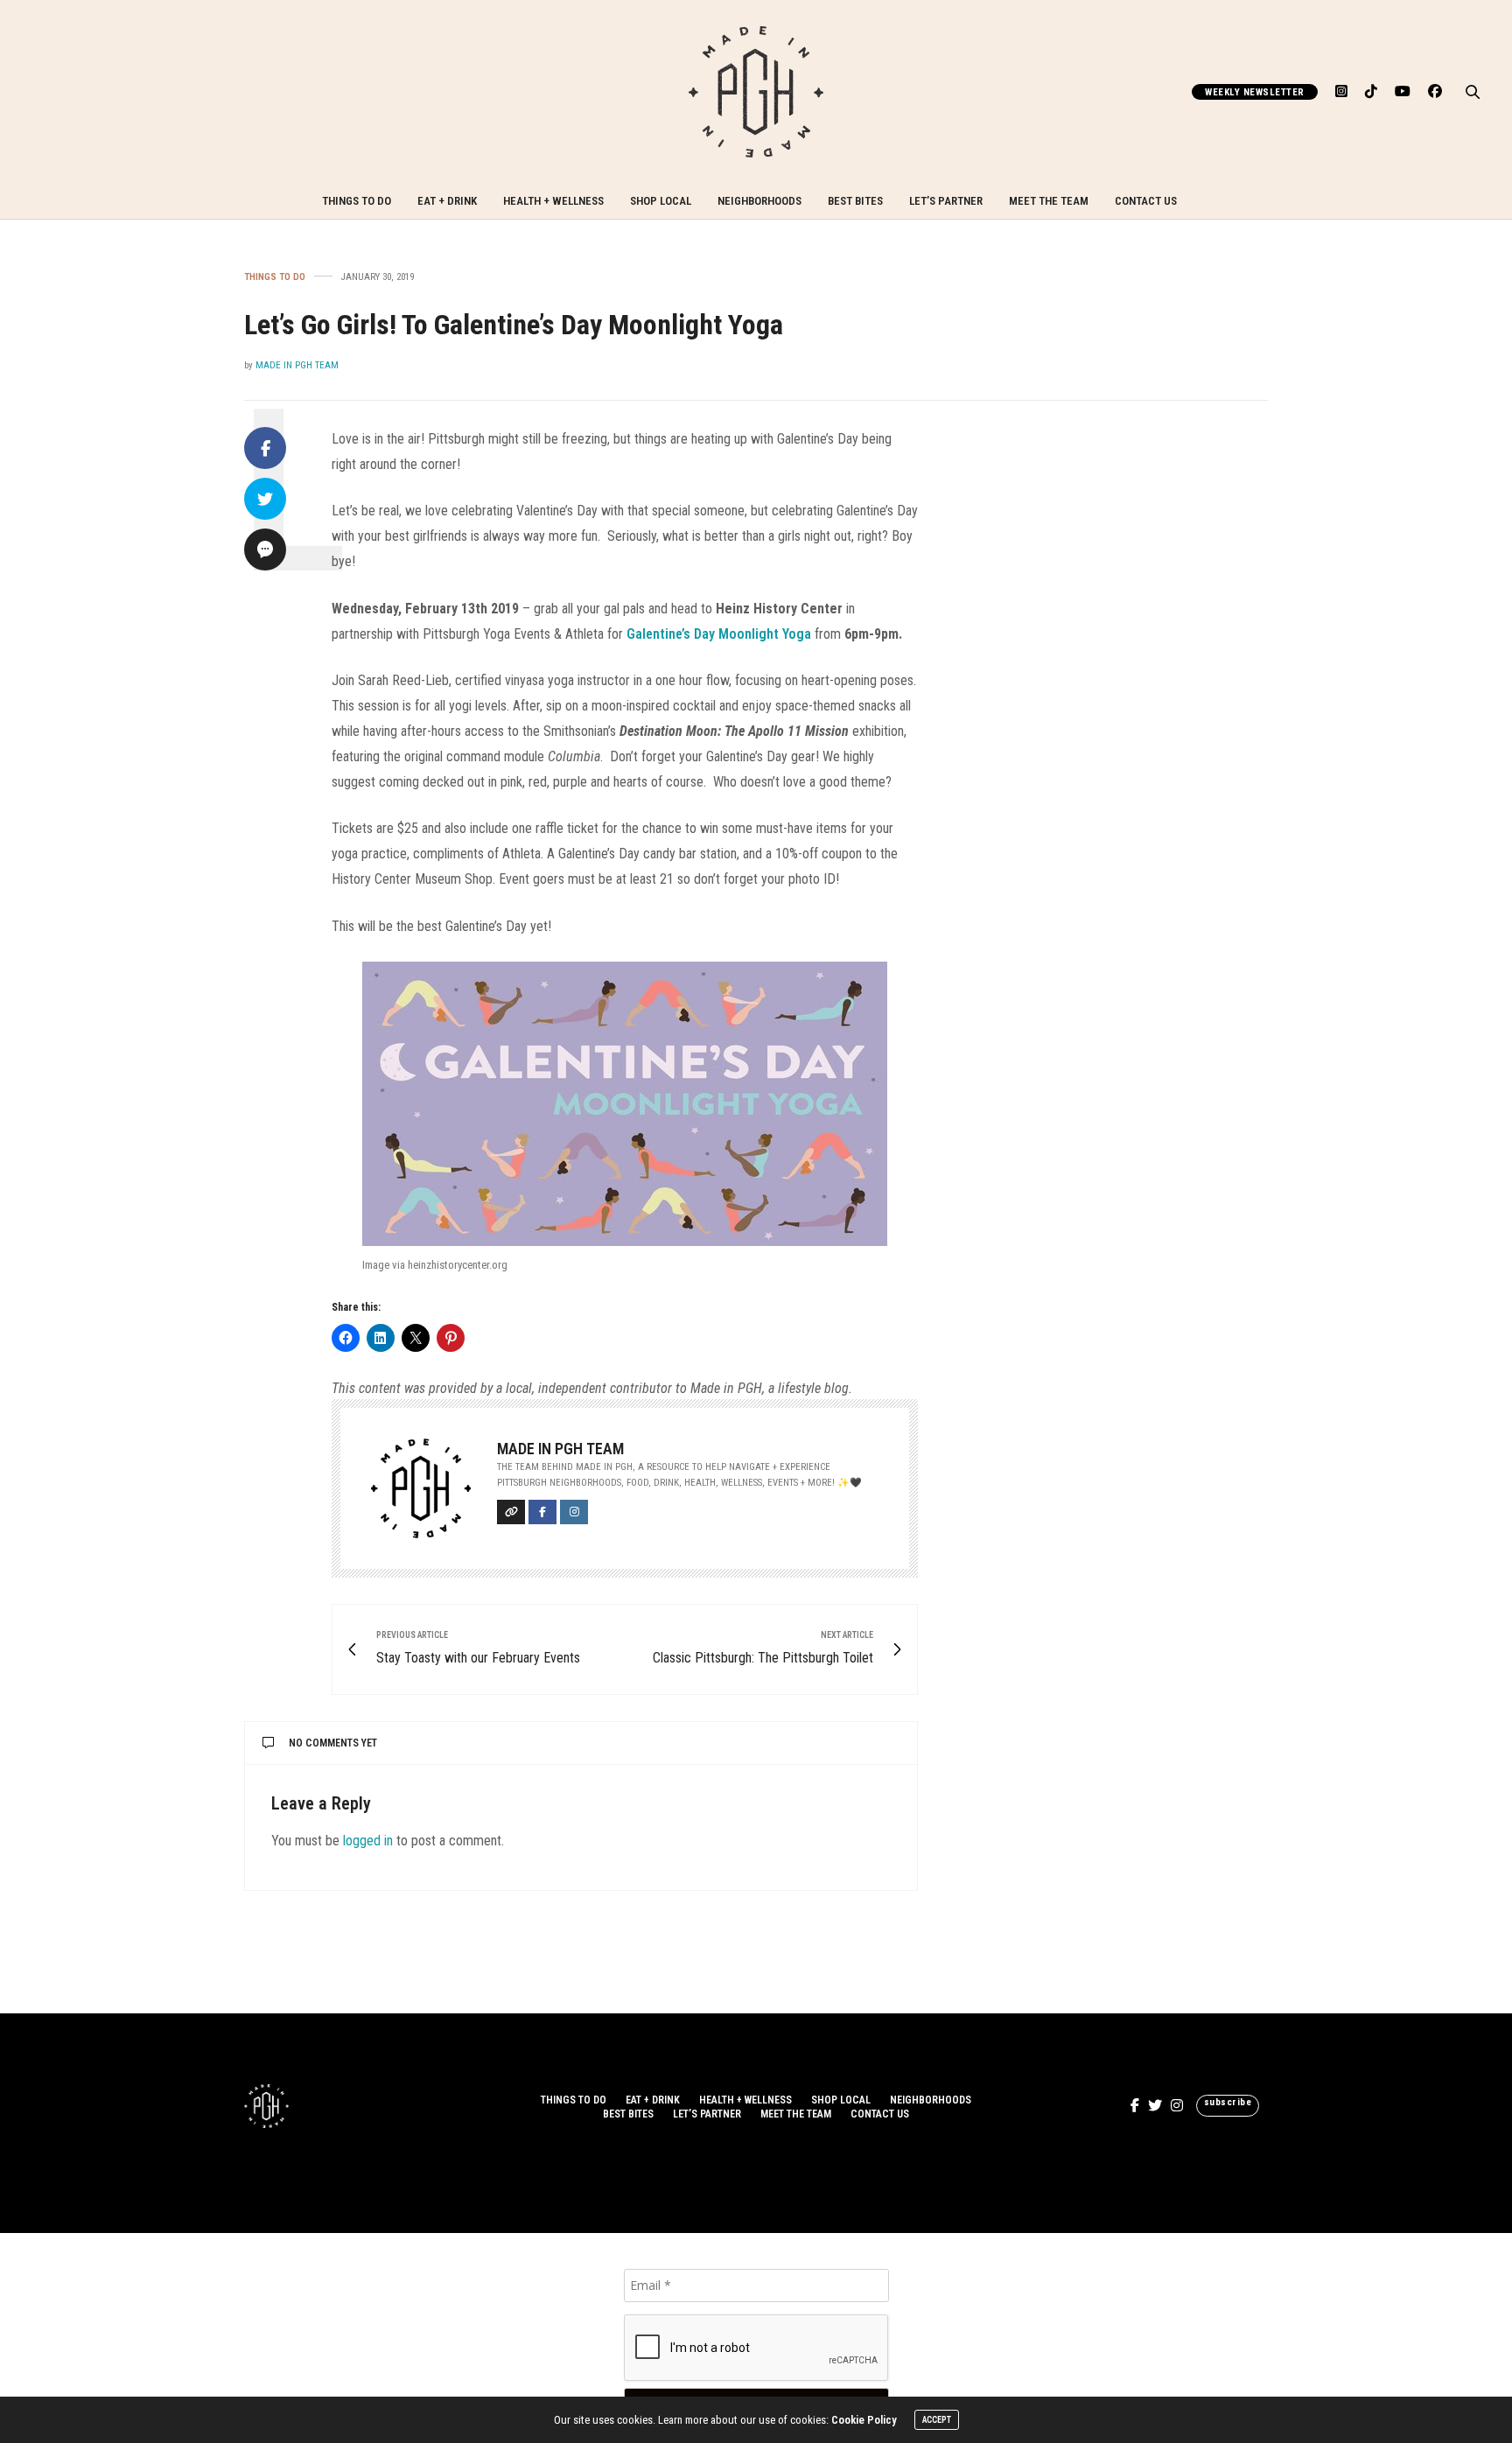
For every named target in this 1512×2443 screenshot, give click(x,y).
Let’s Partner (946, 201)
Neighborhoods (759, 201)
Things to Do (357, 201)
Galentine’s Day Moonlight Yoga (719, 634)
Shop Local (661, 201)
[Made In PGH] (756, 92)
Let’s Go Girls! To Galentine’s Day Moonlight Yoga (514, 325)
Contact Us (1146, 201)
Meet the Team (1049, 201)
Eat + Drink (447, 201)
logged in (368, 1841)
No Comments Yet (333, 1743)
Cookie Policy (864, 2420)
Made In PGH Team (297, 365)
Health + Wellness (553, 201)
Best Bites (855, 201)
